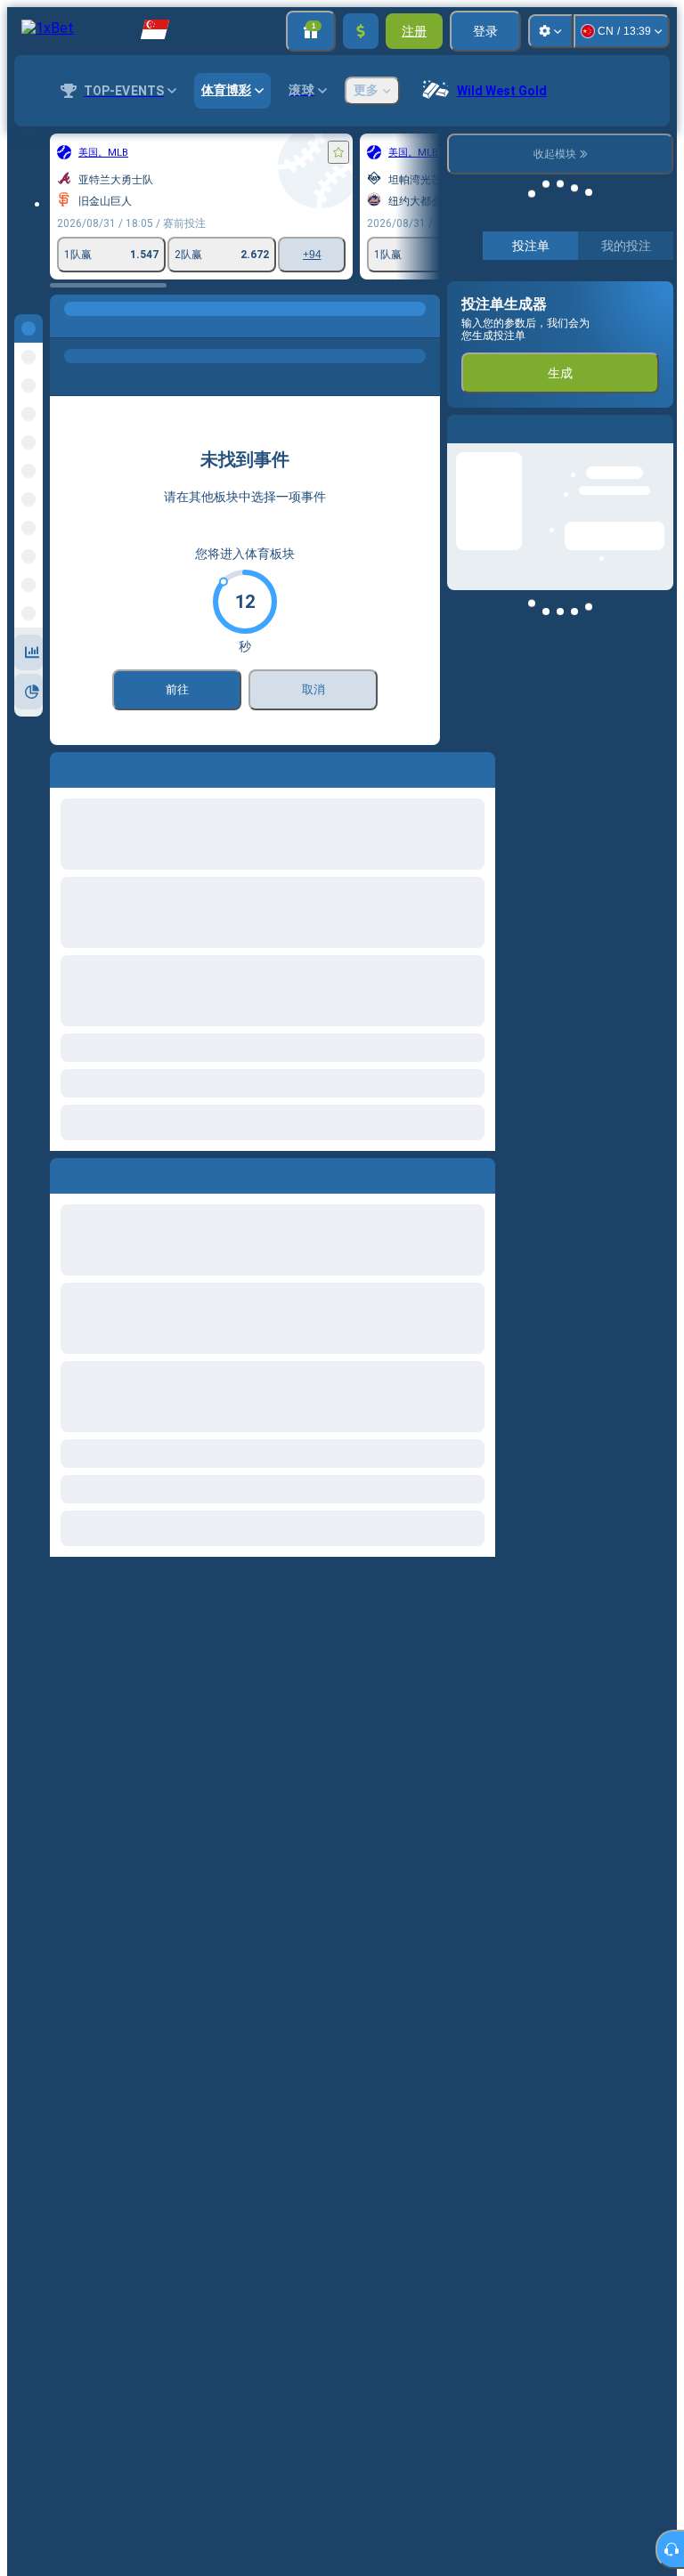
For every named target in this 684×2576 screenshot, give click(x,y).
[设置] (550, 31)
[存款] (361, 31)
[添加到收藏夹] (338, 152)
